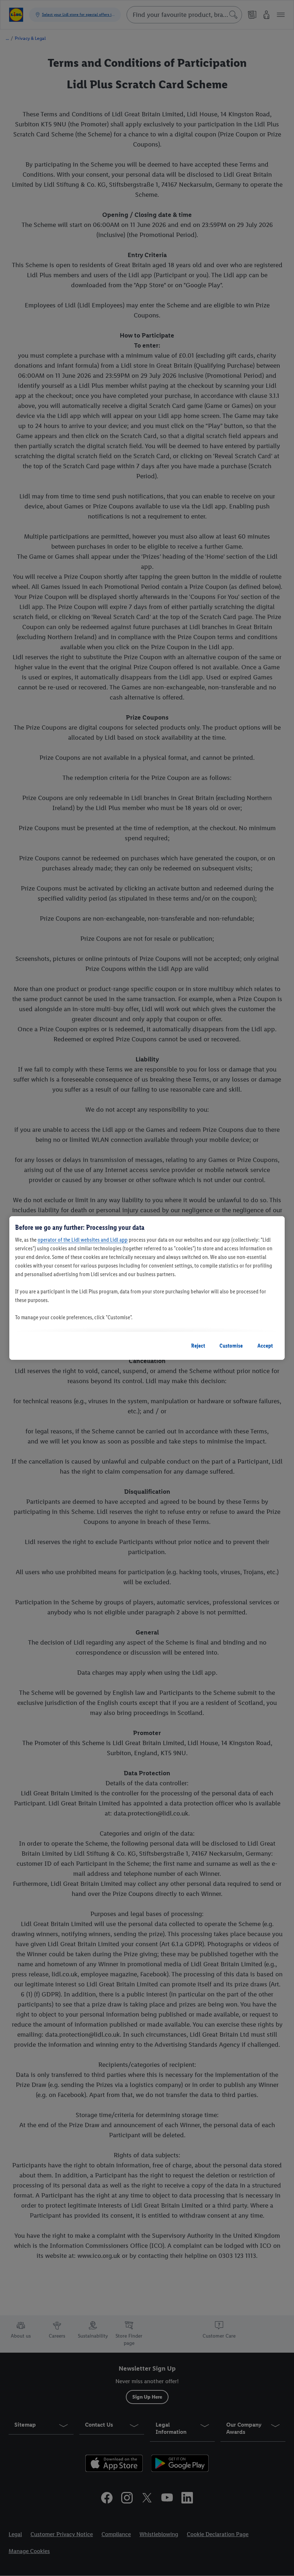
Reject (198, 1346)
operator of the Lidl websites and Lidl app (83, 1240)
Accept (265, 1346)
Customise (231, 1346)
